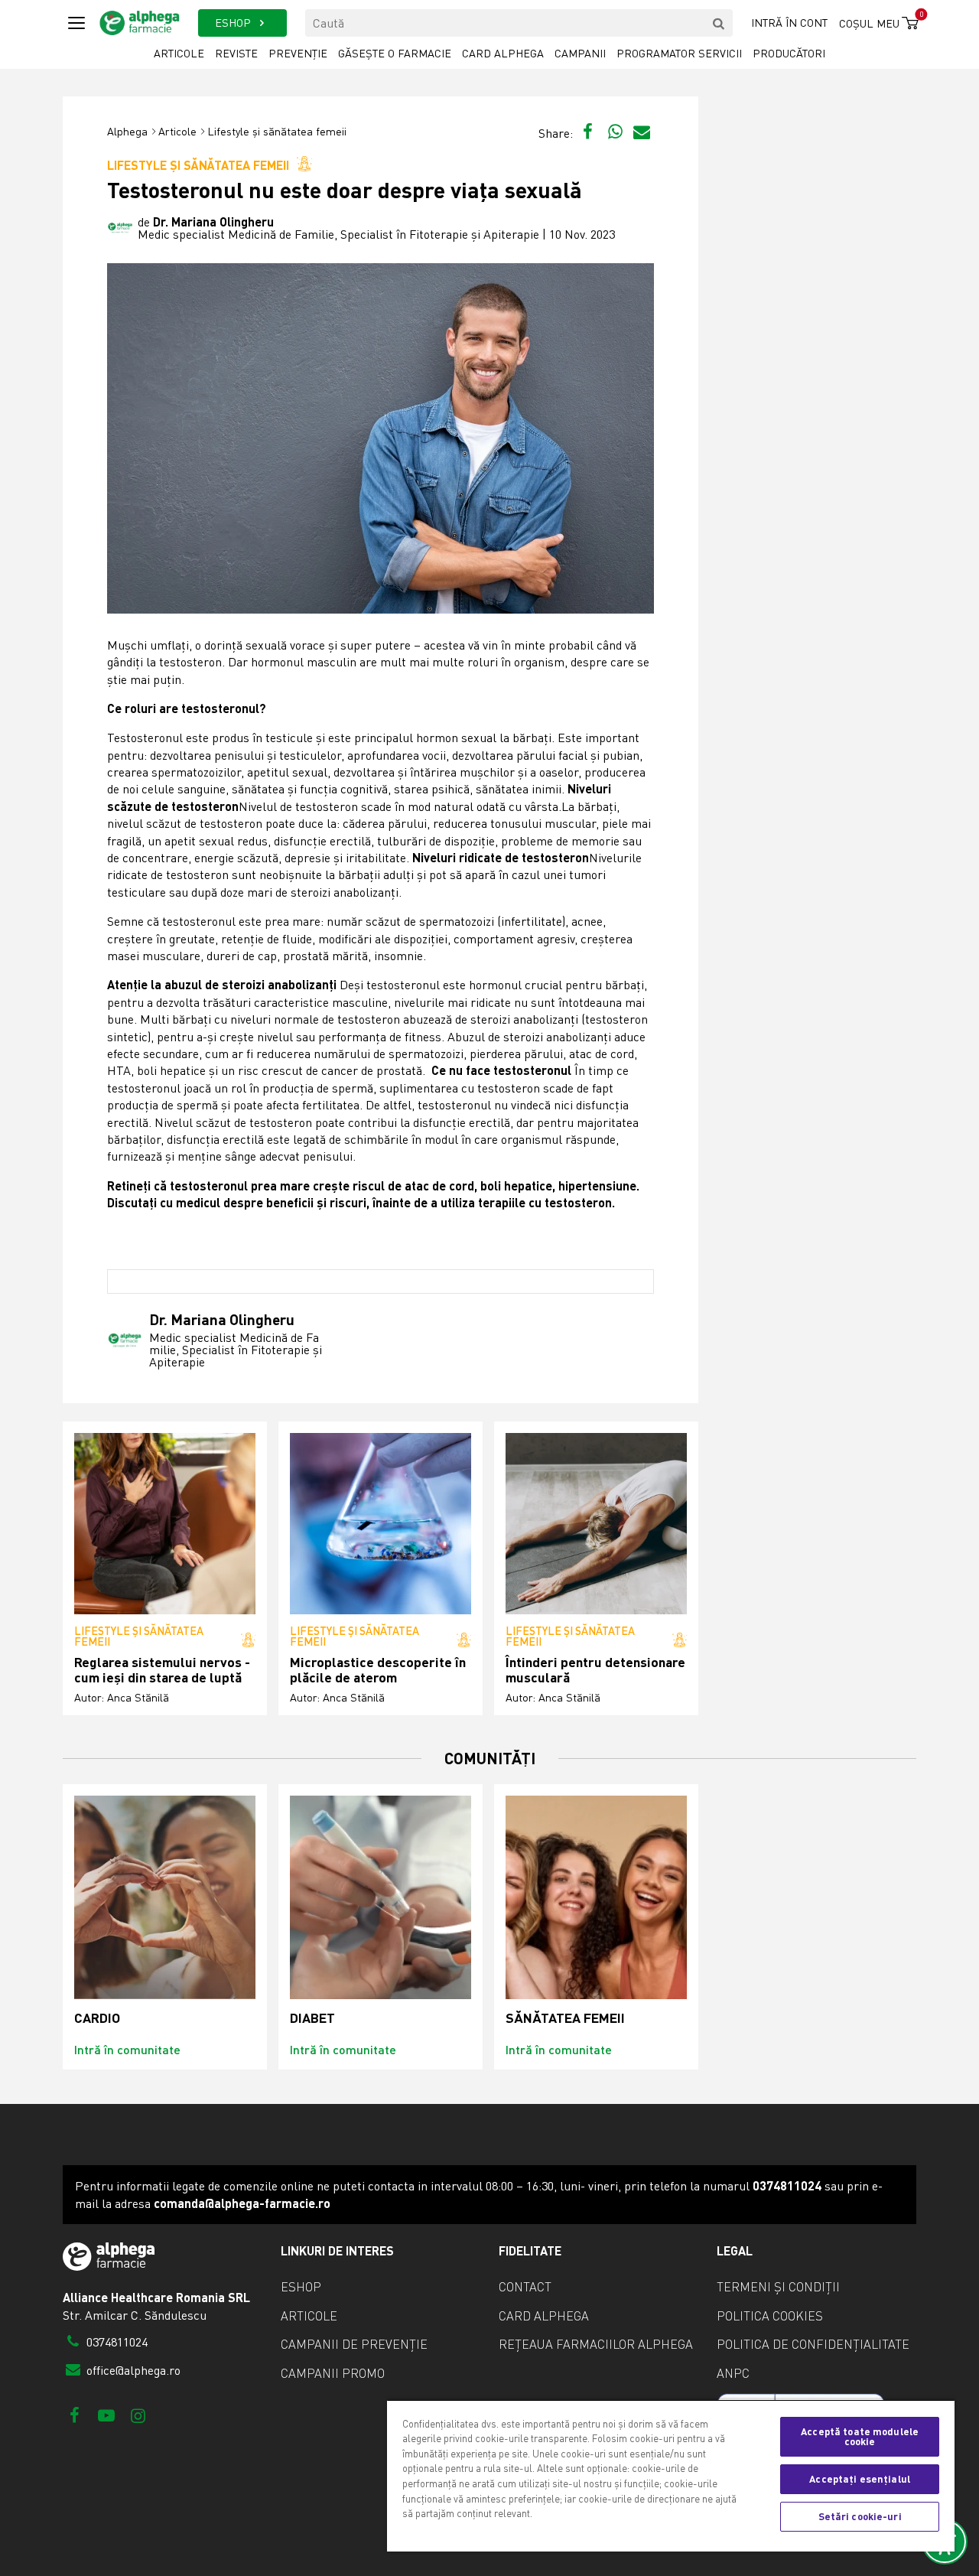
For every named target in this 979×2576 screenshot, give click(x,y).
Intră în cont (789, 23)
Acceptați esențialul (860, 2479)
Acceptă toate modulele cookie (860, 2436)
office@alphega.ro (132, 2370)
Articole (179, 53)
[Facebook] (75, 2415)
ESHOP (234, 23)
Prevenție (298, 53)
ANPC (733, 2373)
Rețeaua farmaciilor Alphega (596, 2344)
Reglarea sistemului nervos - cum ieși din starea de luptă (162, 1670)
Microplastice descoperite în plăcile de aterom (378, 1670)
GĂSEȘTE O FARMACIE (395, 53)
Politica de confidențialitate (813, 2344)
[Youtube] (106, 2415)
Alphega (127, 131)
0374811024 (115, 2342)
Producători (789, 53)
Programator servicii (679, 53)
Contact (525, 2287)
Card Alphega (503, 53)
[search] (719, 23)
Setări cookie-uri (860, 2516)
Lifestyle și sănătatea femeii (277, 131)
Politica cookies (770, 2316)
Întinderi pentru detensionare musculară (595, 1670)
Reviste (236, 53)
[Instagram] (138, 2415)
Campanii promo (333, 2373)
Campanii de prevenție (354, 2344)
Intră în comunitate (127, 2049)
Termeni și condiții (778, 2287)
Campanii (580, 53)
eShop (301, 2287)
